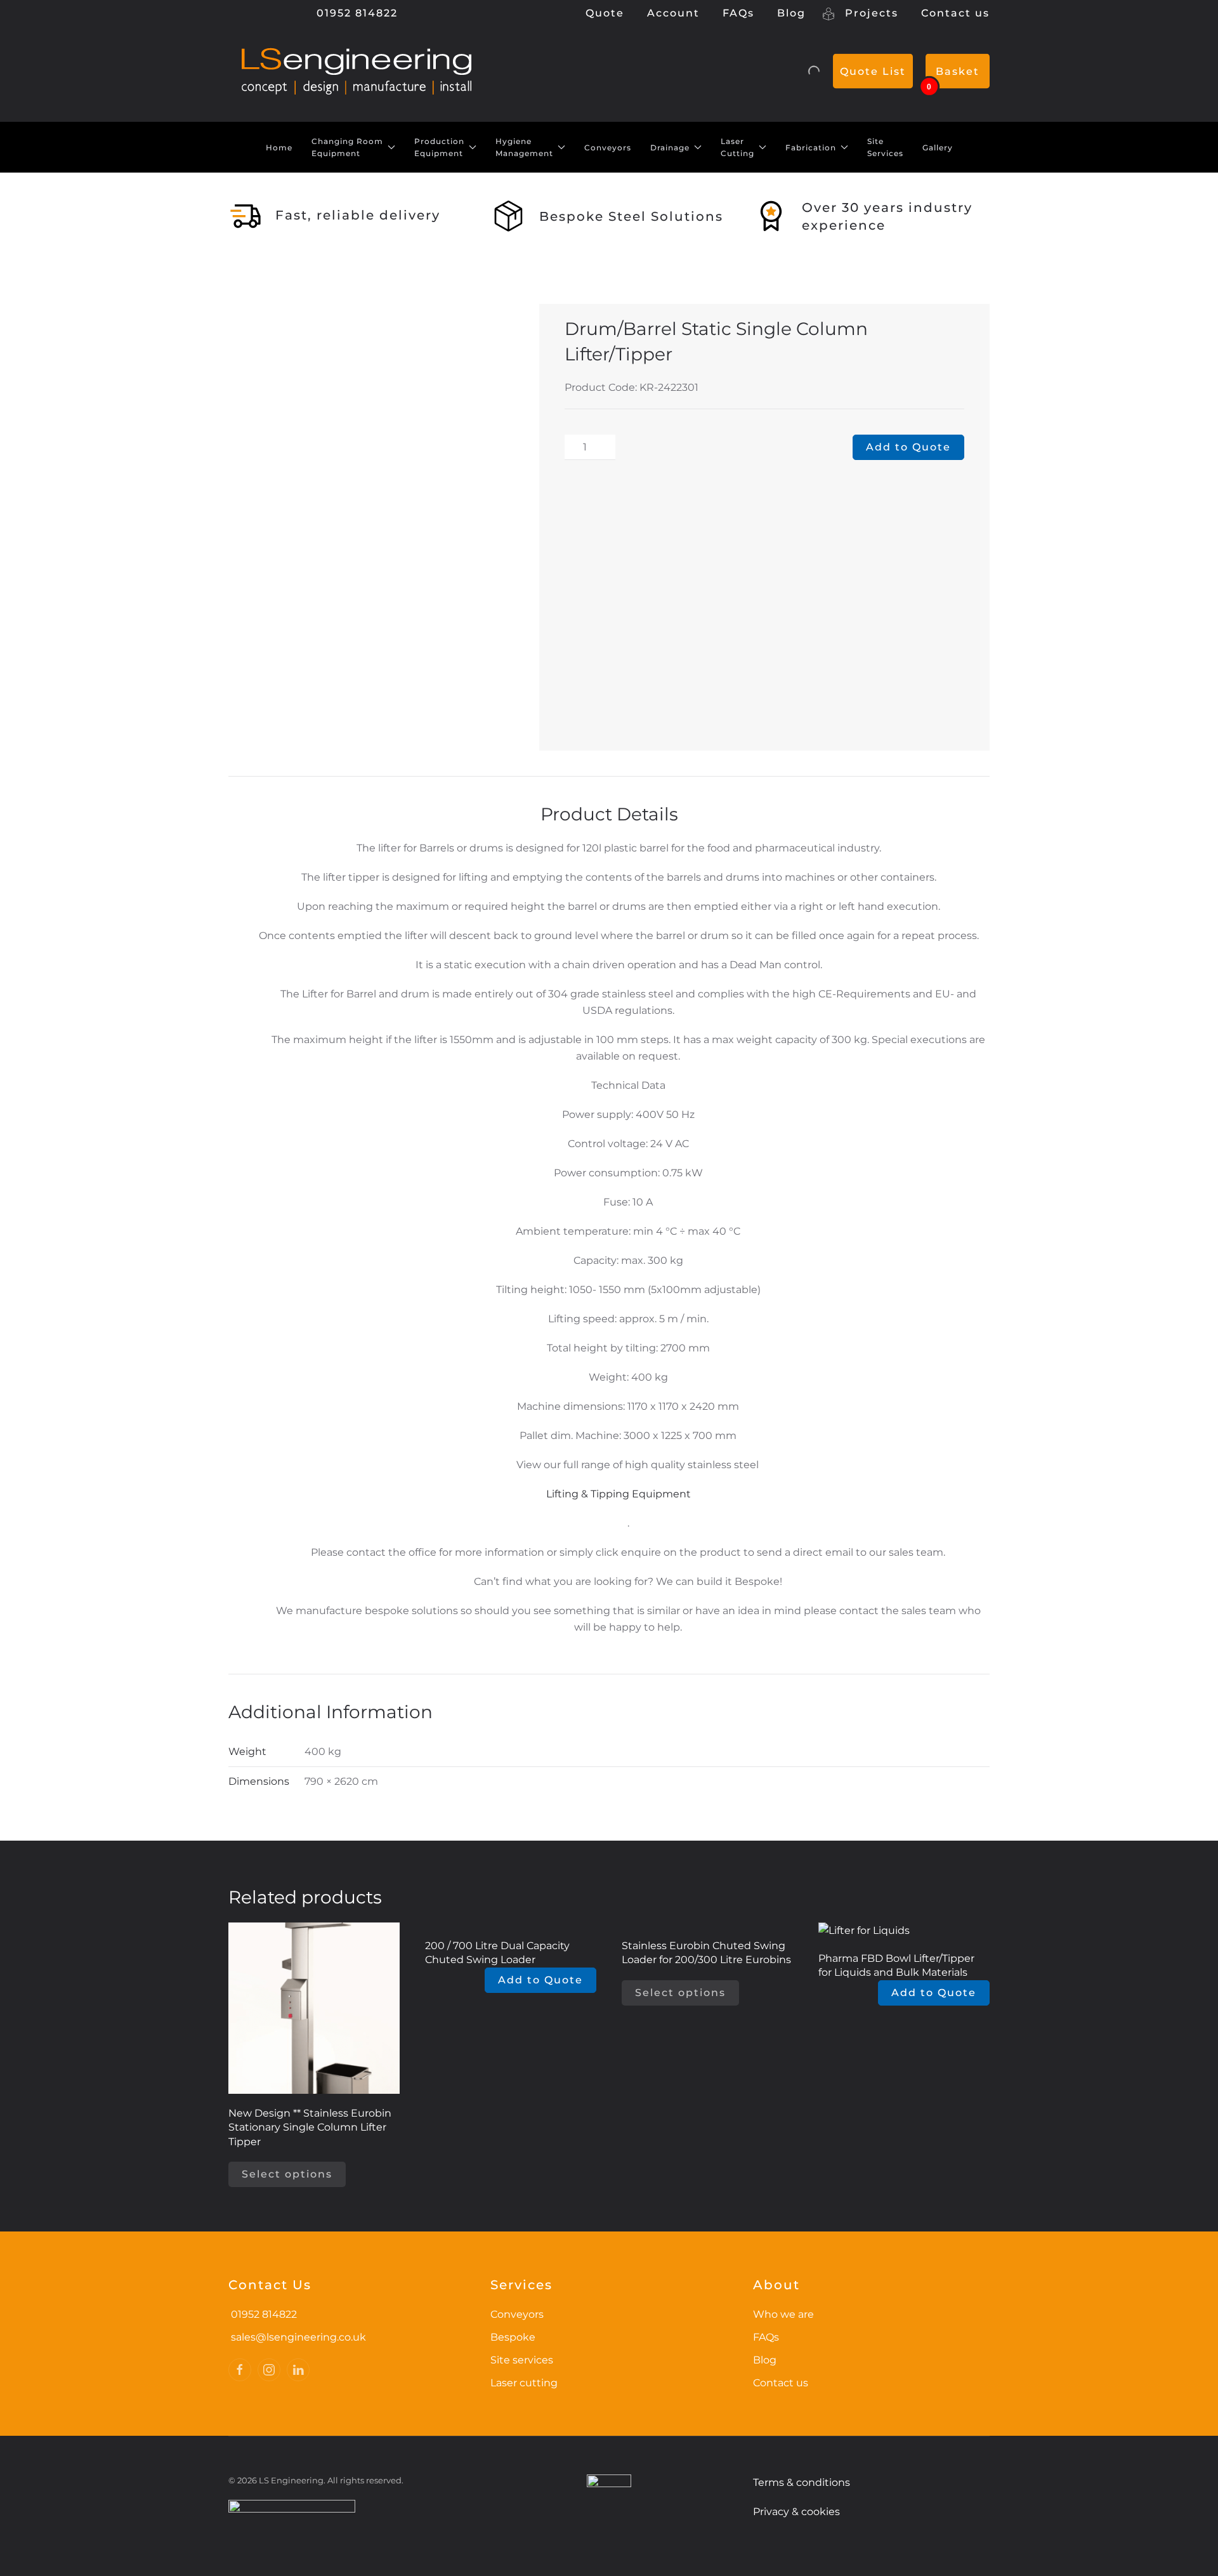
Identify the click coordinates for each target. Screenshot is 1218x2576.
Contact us (955, 13)
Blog (791, 13)
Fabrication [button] (811, 148)
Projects (870, 13)
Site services (522, 2360)
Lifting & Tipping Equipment (619, 1494)
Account (673, 13)
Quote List (873, 71)
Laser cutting (524, 2383)
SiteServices (885, 148)
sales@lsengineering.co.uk (298, 2337)
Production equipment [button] (439, 148)
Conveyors (608, 148)
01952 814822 (355, 13)
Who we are (783, 2314)
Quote (605, 13)
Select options (287, 2174)
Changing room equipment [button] (347, 148)
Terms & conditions (802, 2482)
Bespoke (513, 2337)
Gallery (938, 148)
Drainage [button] (670, 148)
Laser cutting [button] (737, 148)
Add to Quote (908, 447)
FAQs (738, 13)
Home (279, 148)
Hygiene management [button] (524, 148)
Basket (958, 71)
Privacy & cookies (796, 2512)
